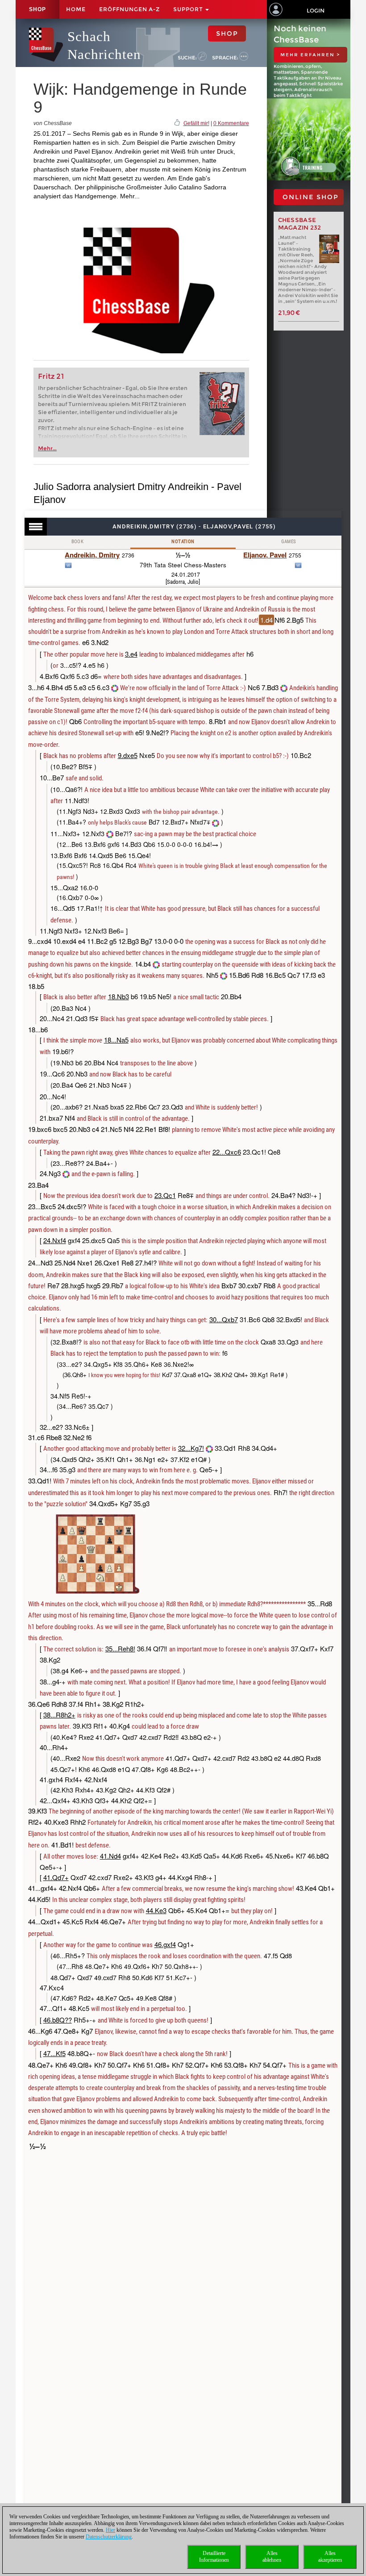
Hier (110, 2530)
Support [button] (189, 9)
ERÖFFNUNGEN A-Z (129, 9)
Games (289, 542)
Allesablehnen (272, 2557)
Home (76, 9)
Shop (37, 9)
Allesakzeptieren (330, 2557)
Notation (183, 542)
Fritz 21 (51, 376)
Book (78, 542)
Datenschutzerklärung (109, 2537)
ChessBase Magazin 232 (300, 224)
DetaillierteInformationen (214, 2557)
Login (316, 10)
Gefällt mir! (196, 123)
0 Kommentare (231, 123)
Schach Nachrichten (104, 45)
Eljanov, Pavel (265, 555)
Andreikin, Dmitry (92, 555)
